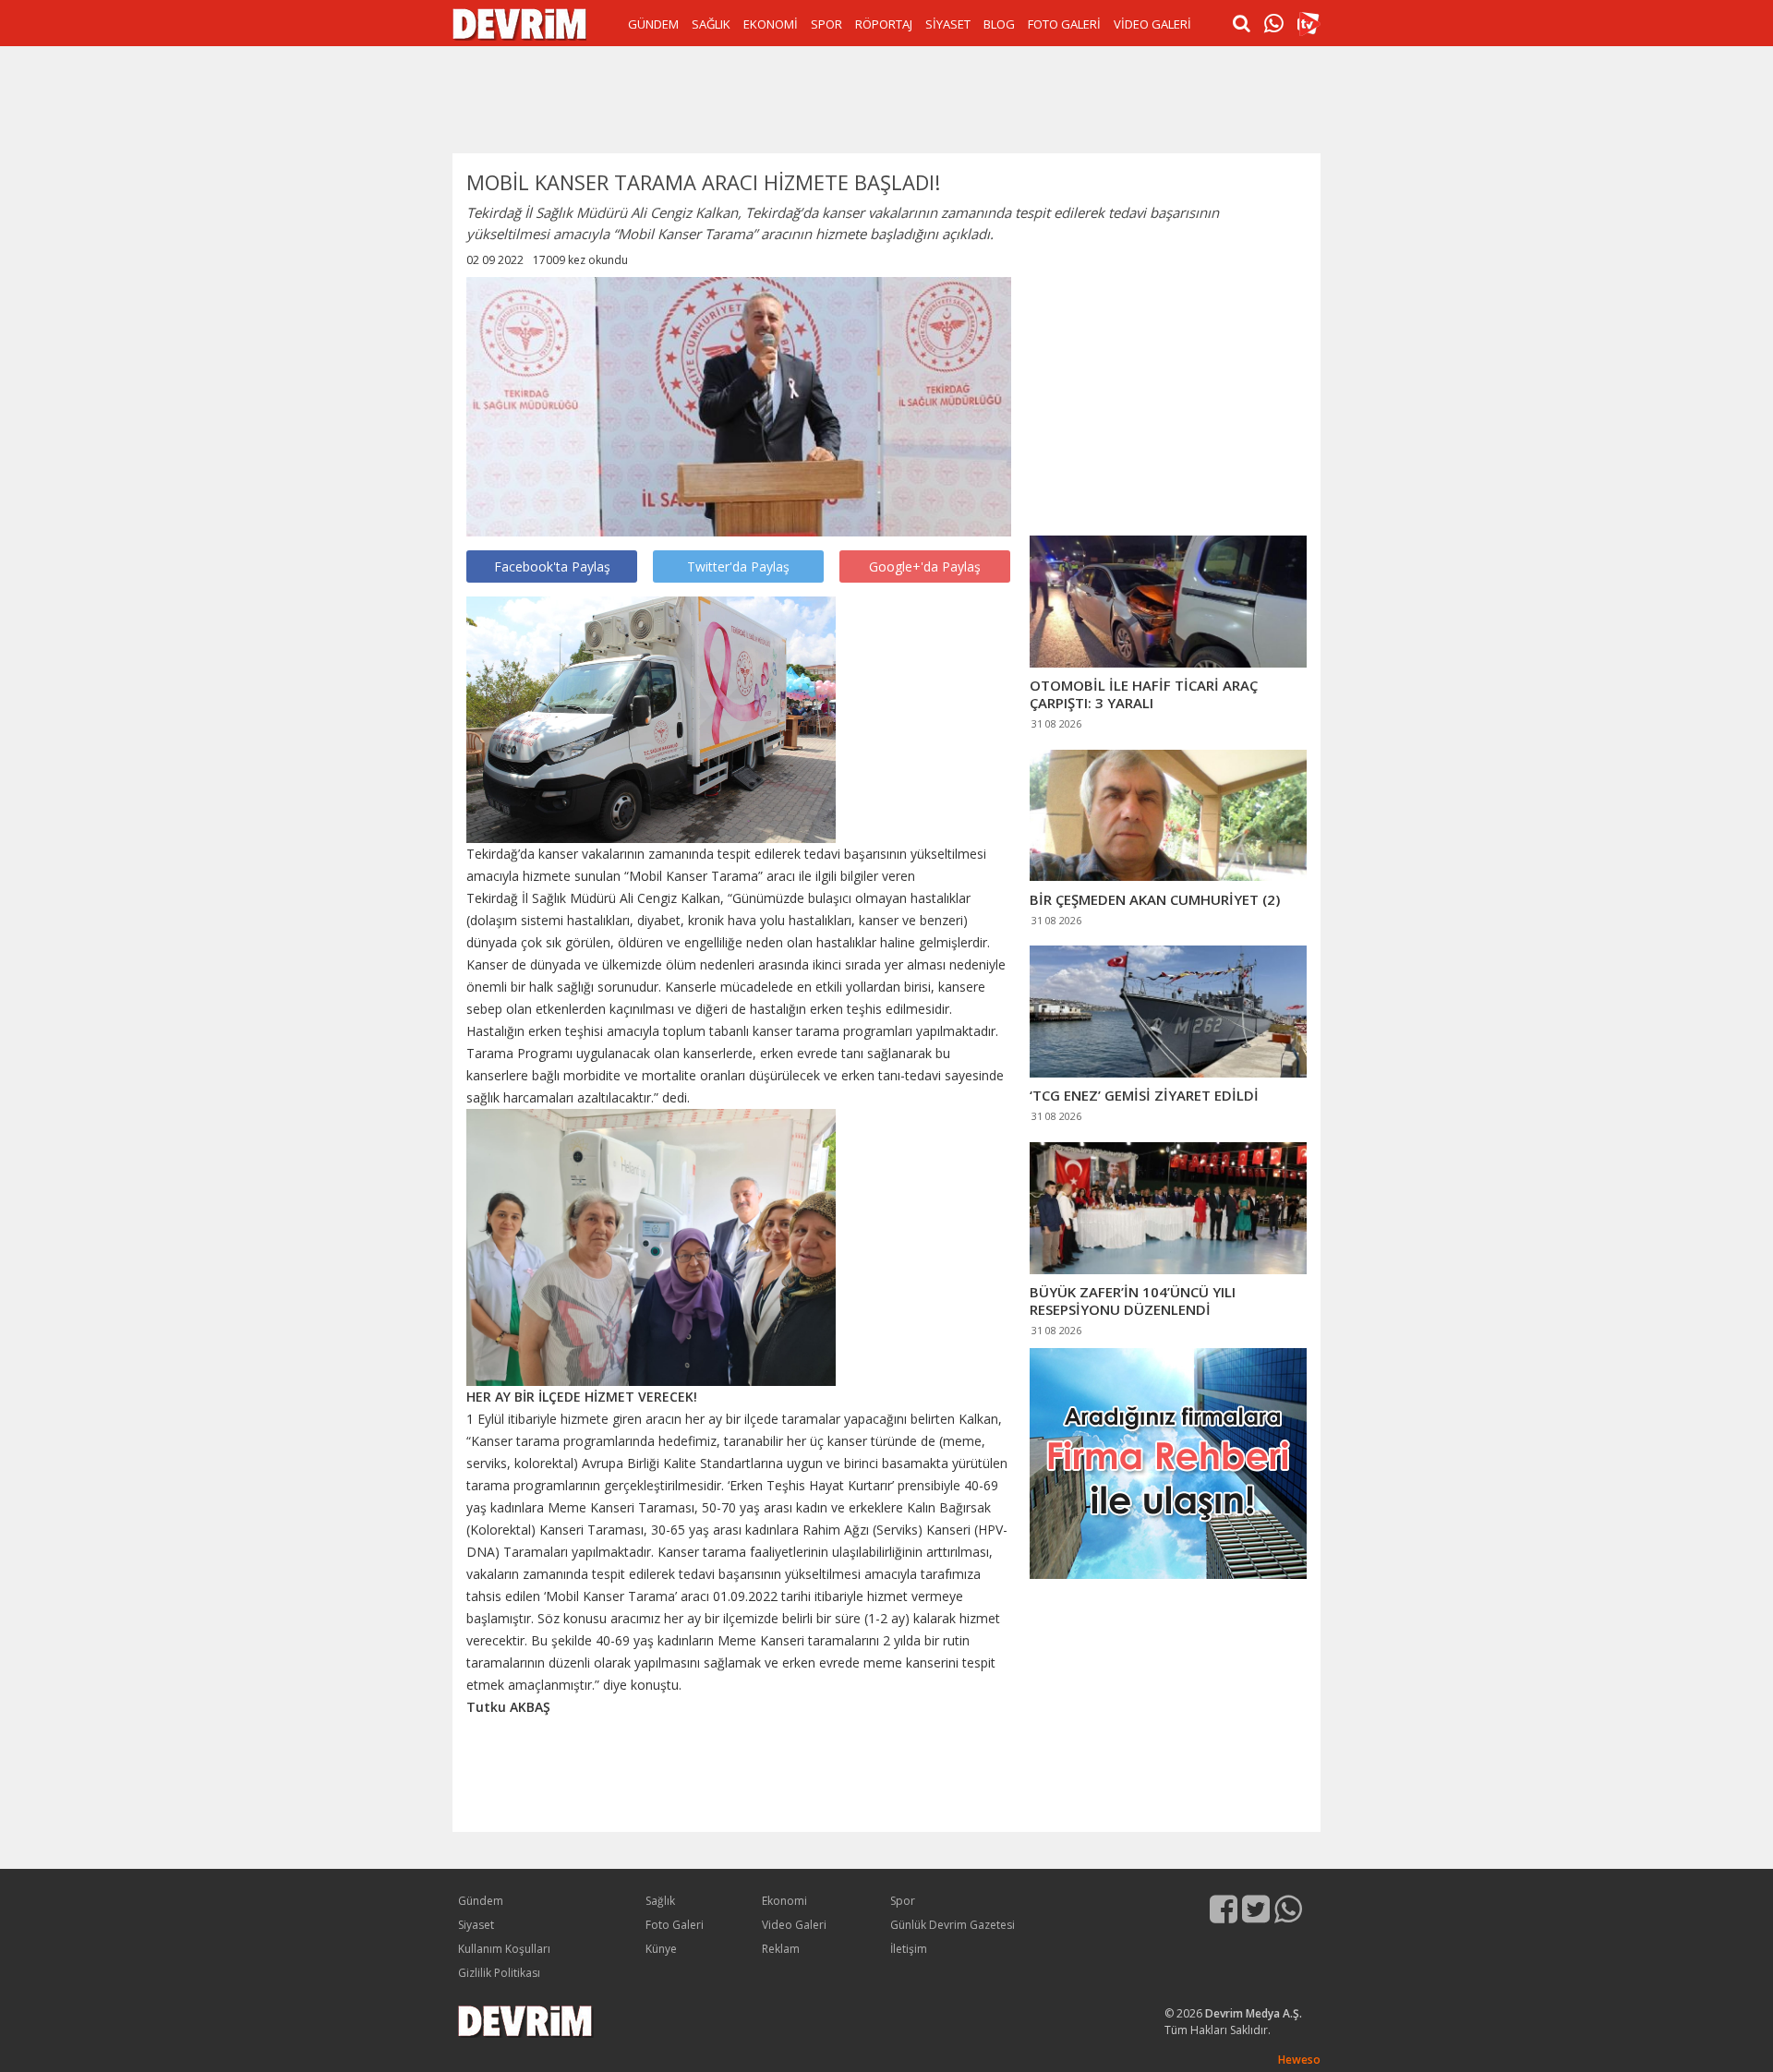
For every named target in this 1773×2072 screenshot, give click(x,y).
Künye (661, 1949)
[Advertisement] (886, 98)
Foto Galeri (675, 1925)
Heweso (1299, 2060)
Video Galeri (794, 1925)
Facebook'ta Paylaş (552, 566)
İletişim (909, 1949)
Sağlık (660, 1901)
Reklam (781, 1949)
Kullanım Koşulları (504, 1949)
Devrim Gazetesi (519, 24)
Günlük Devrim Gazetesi (953, 1925)
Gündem (481, 1901)
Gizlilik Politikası (499, 1973)
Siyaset (476, 1925)
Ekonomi (784, 1901)
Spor (903, 1901)
